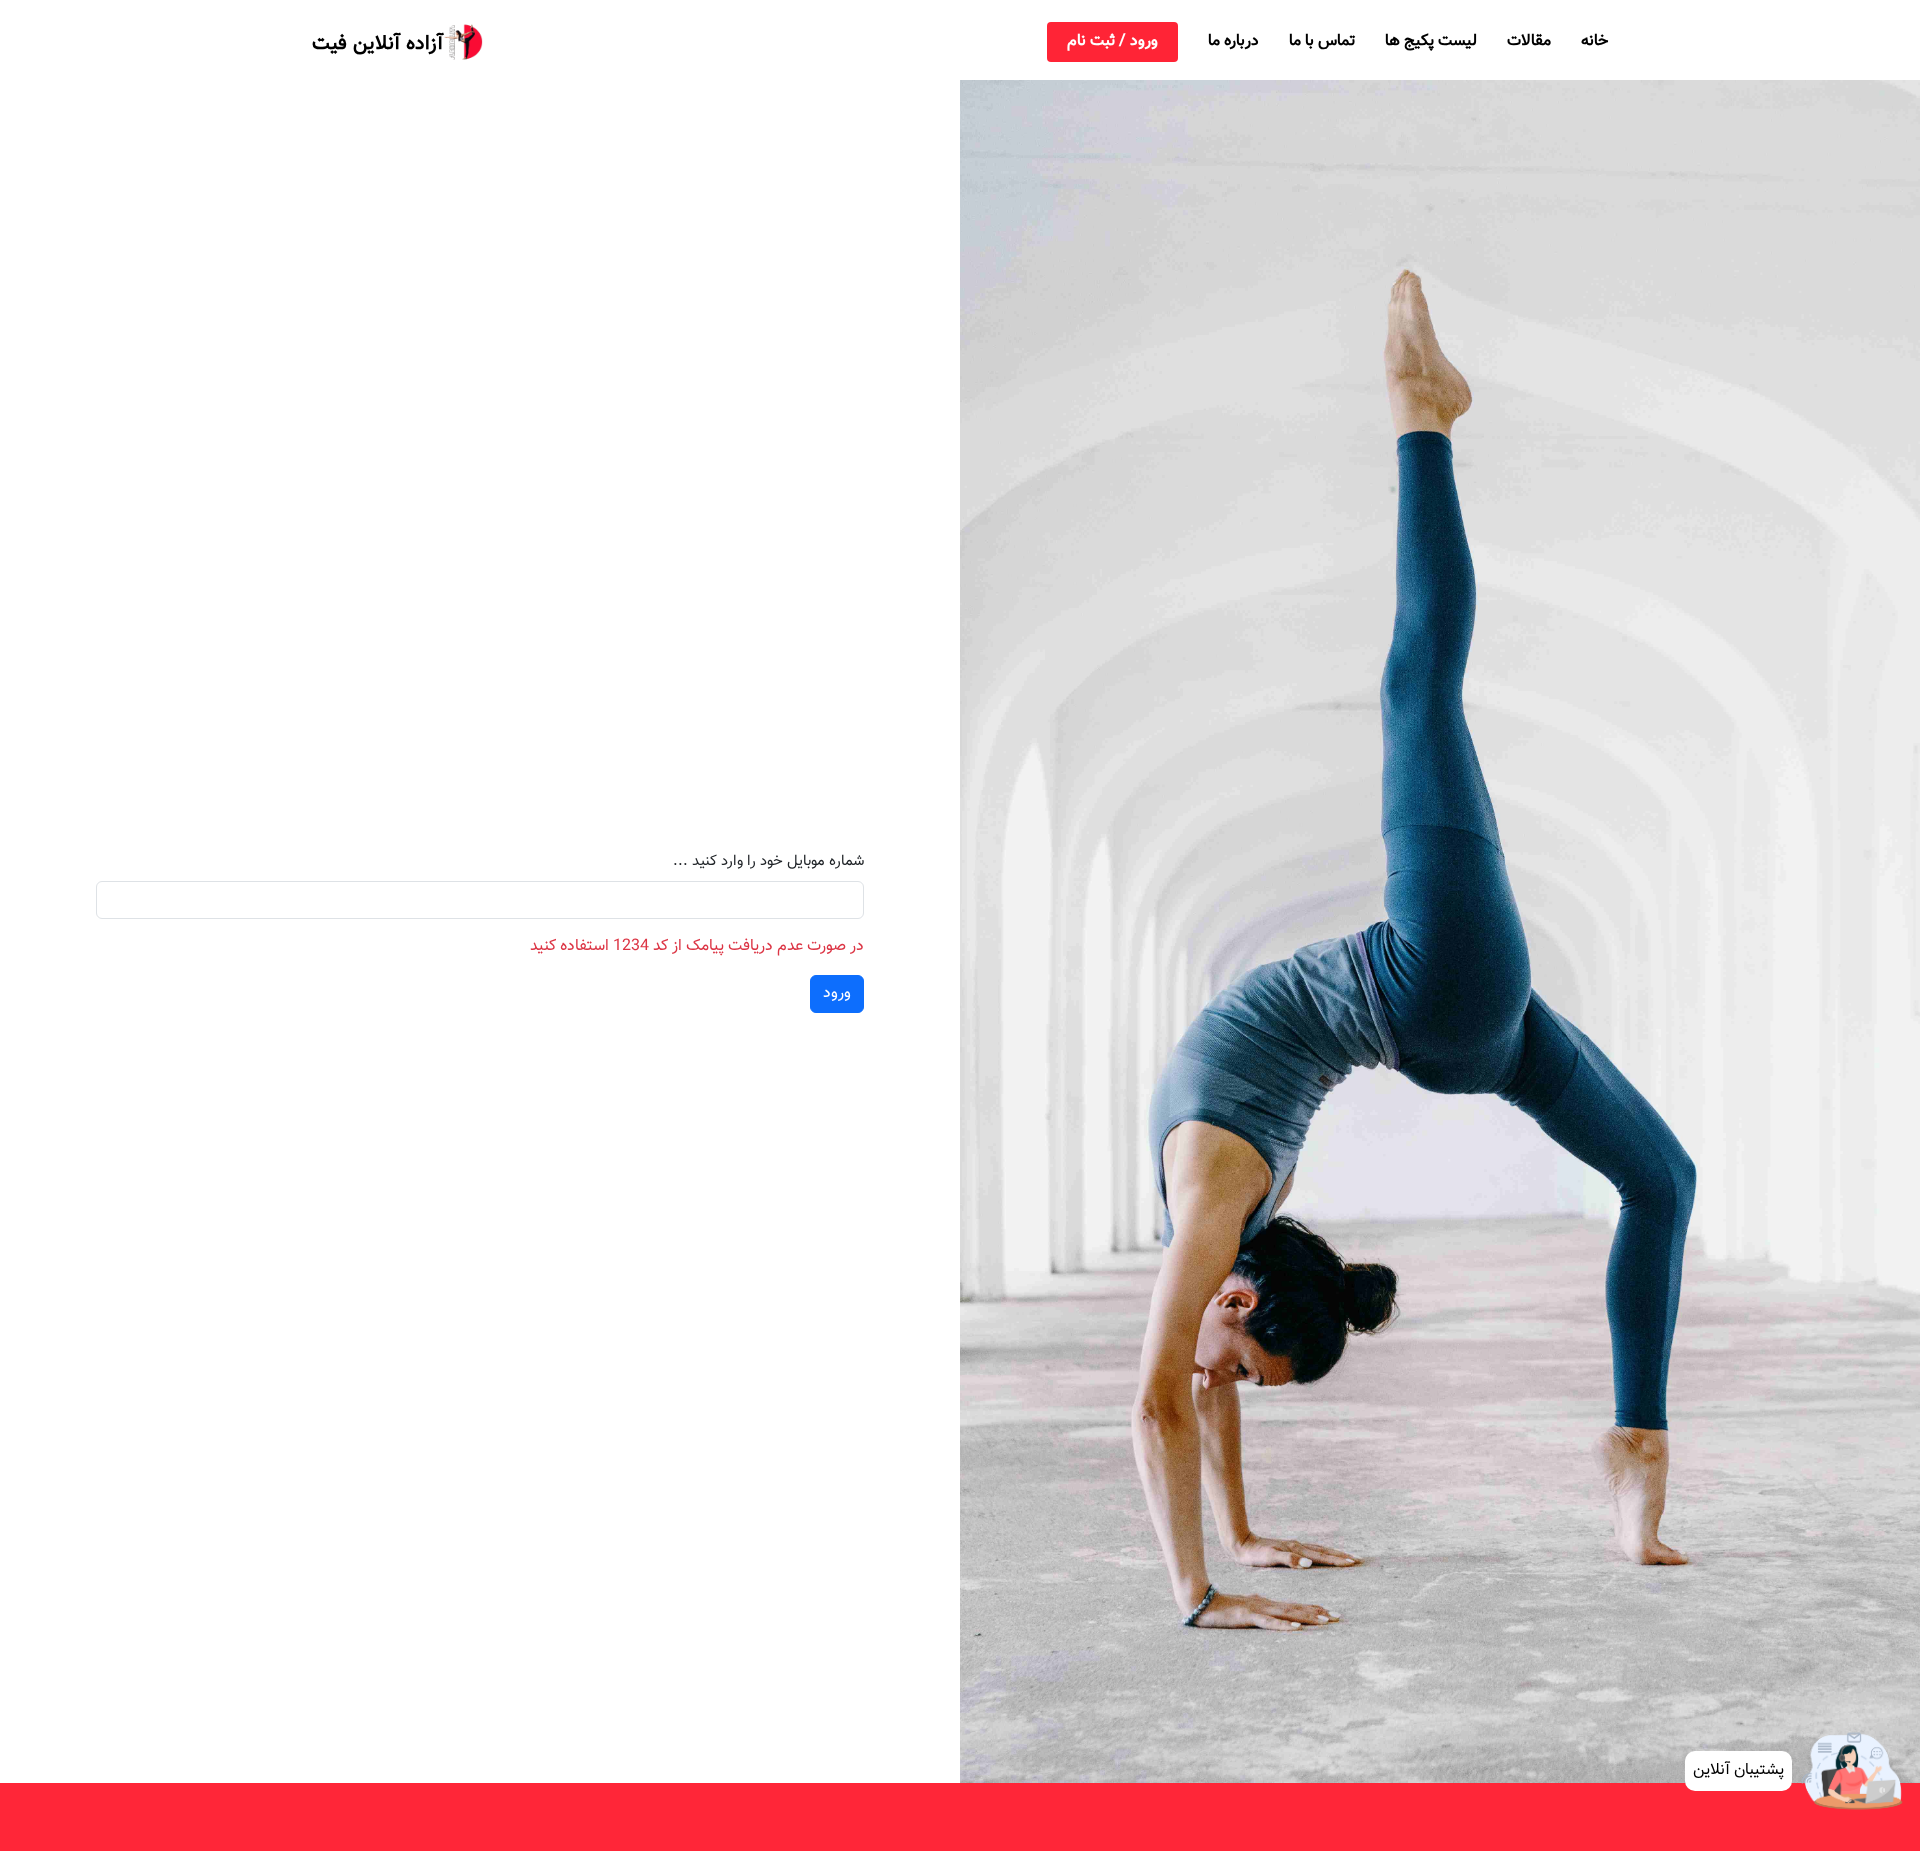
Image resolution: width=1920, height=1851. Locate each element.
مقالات (1529, 41)
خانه (1594, 41)
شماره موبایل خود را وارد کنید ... (768, 862)
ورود (837, 993)
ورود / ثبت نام (1112, 41)
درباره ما (1233, 41)
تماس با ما (1322, 41)
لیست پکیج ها (1431, 41)
